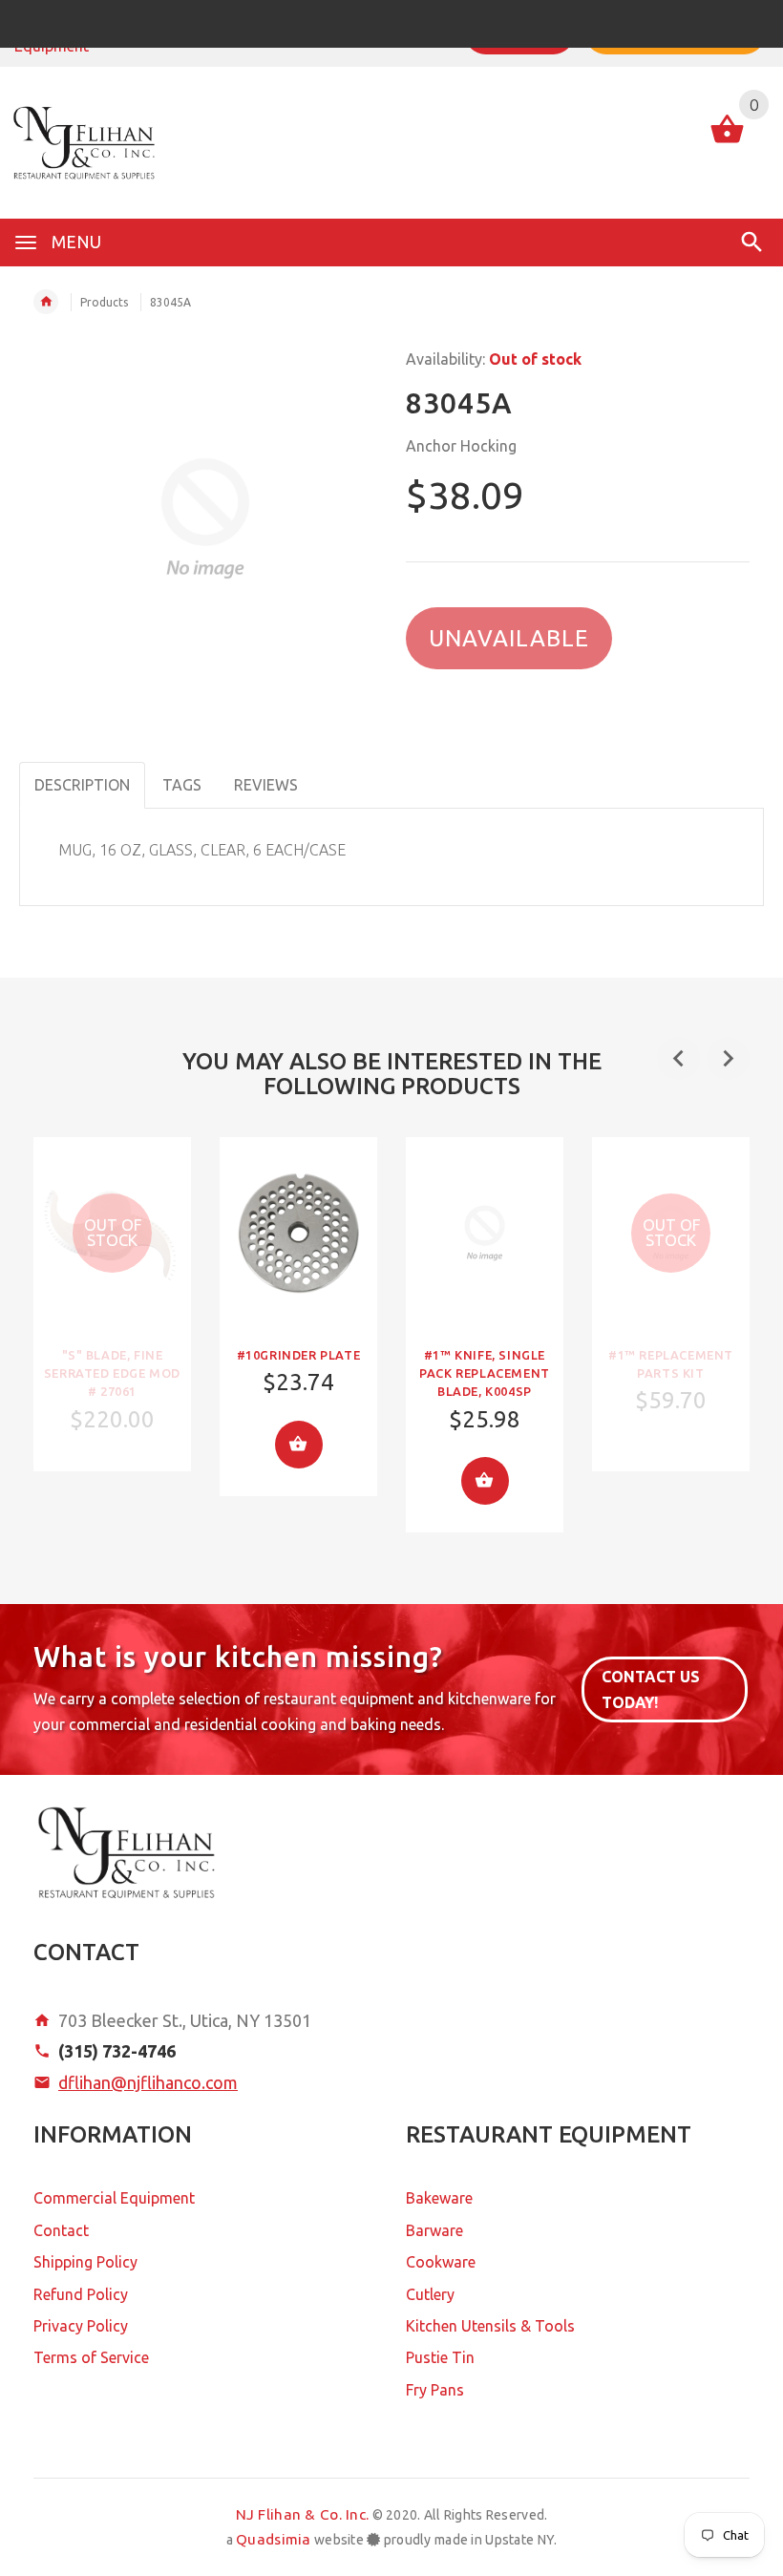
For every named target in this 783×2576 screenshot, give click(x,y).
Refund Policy (81, 2294)
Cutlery (430, 2294)
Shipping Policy (85, 2262)
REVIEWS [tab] (266, 785)
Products (104, 302)
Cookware (441, 2262)
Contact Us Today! (651, 1689)
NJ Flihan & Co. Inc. (303, 2514)
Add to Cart (299, 1445)
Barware (434, 2230)
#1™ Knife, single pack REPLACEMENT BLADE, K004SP (485, 1373)
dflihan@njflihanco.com (148, 2082)
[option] (112, 1304)
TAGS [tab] (182, 785)
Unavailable (509, 638)
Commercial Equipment (114, 2198)
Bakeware (439, 2198)
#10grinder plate (299, 1355)
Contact (61, 2230)
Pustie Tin (440, 2357)
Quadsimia (274, 2539)
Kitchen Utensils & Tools (490, 2326)
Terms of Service (91, 2357)
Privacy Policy (81, 2326)
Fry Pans (435, 2390)
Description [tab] (82, 785)
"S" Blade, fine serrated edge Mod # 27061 (112, 1373)
